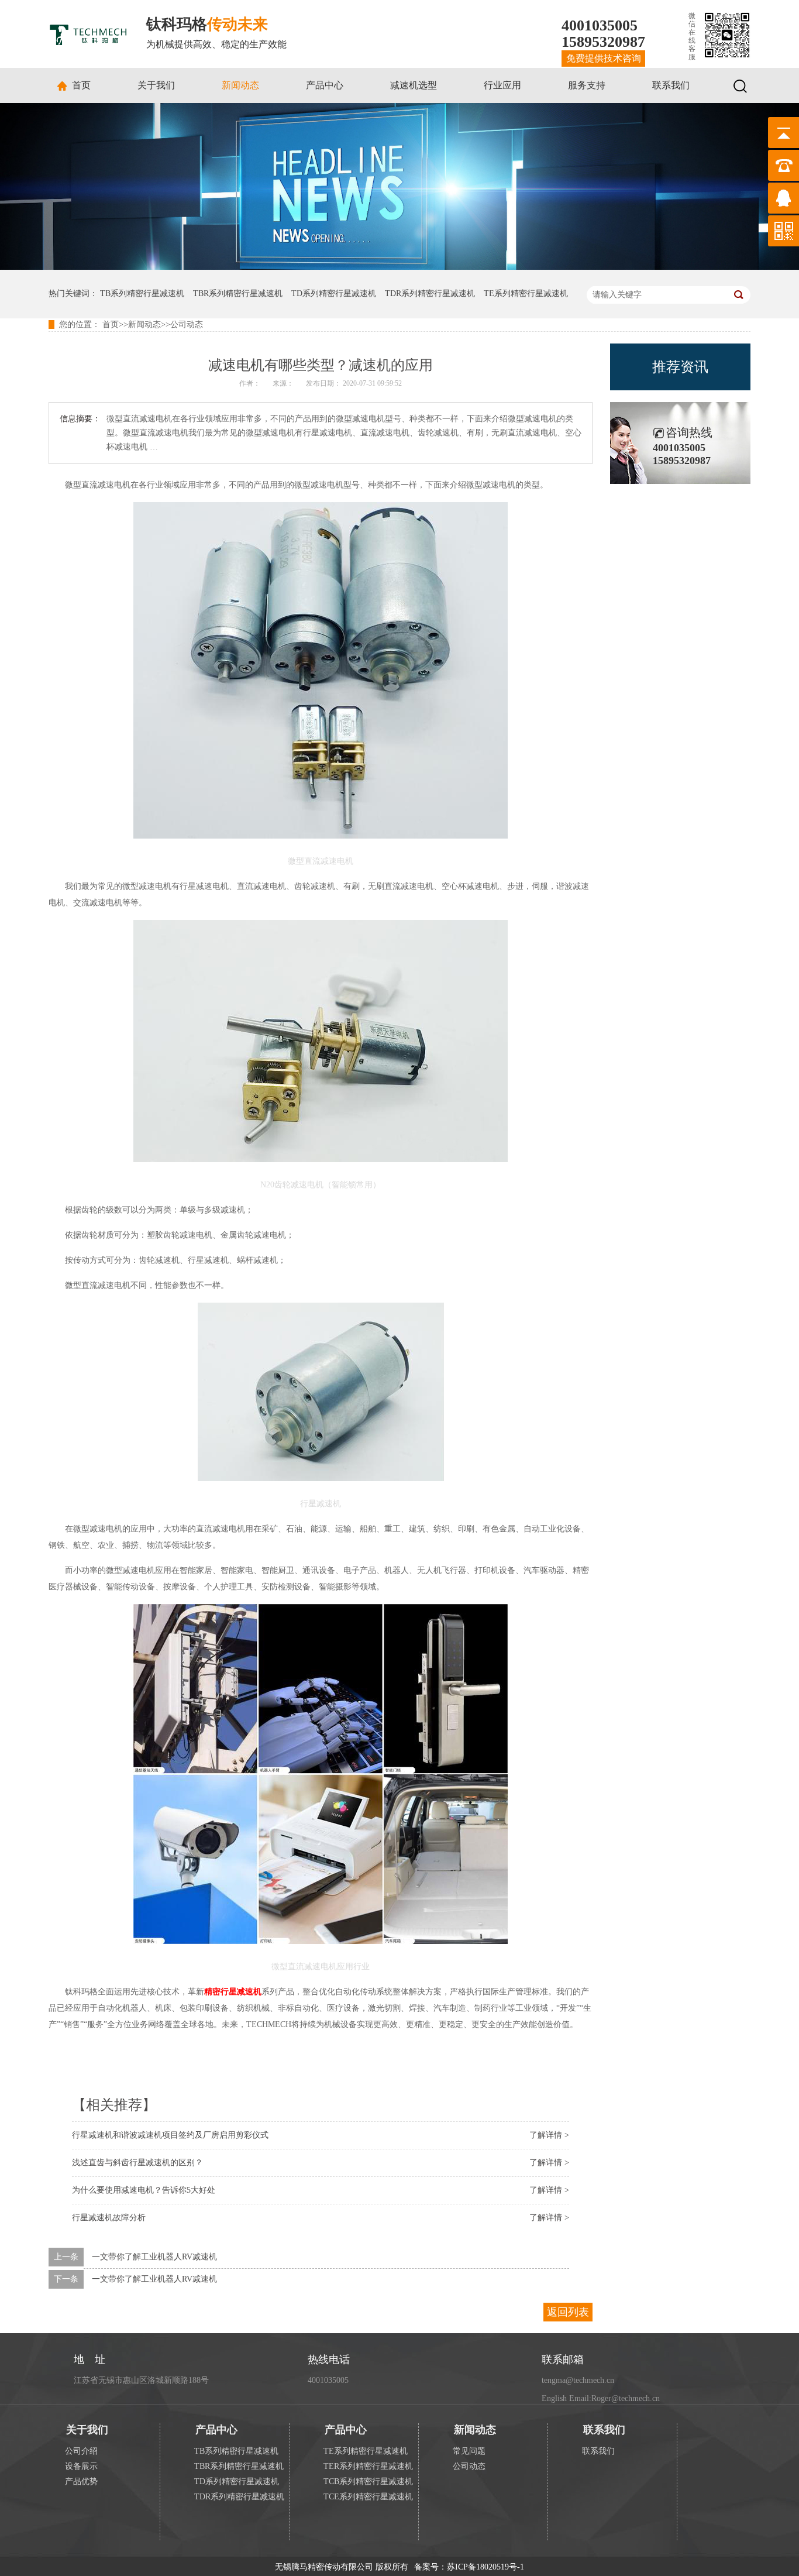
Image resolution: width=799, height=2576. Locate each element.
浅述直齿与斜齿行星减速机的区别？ (137, 2163)
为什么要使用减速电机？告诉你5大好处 (144, 2190)
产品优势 (81, 2481)
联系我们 (671, 85)
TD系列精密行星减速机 (334, 293)
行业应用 (502, 85)
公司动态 (187, 324)
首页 (81, 85)
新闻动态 (240, 85)
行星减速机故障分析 (109, 2218)
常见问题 (469, 2451)
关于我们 (156, 85)
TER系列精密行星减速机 (368, 2466)
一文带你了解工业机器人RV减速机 (154, 2257)
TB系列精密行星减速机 (142, 293)
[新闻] (399, 267)
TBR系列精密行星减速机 (238, 293)
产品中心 (325, 85)
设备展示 (81, 2466)
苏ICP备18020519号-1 (485, 2567)
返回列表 (568, 2312)
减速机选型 (414, 85)
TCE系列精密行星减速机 (368, 2497)
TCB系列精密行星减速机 (368, 2481)
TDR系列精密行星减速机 (430, 293)
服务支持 (587, 85)
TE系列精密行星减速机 (526, 293)
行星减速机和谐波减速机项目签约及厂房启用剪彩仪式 (170, 2135)
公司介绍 (81, 2451)
